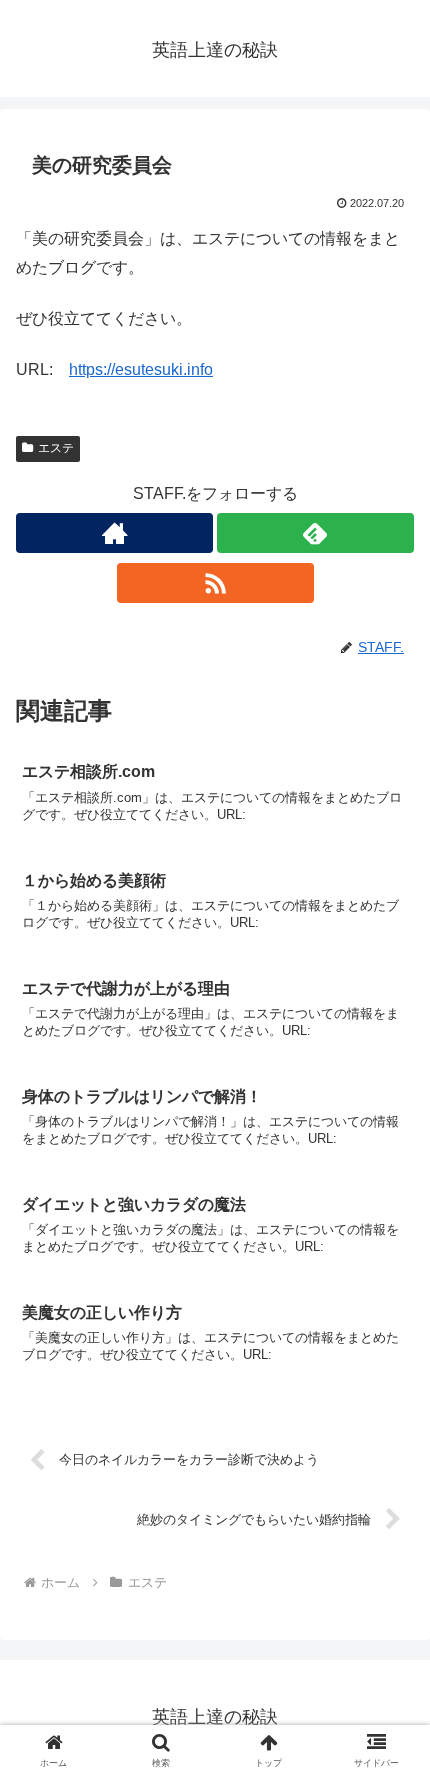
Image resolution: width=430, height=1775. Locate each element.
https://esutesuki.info (141, 369)
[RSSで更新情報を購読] (215, 583)
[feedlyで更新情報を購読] (315, 533)
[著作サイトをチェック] (114, 533)
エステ (56, 448)
